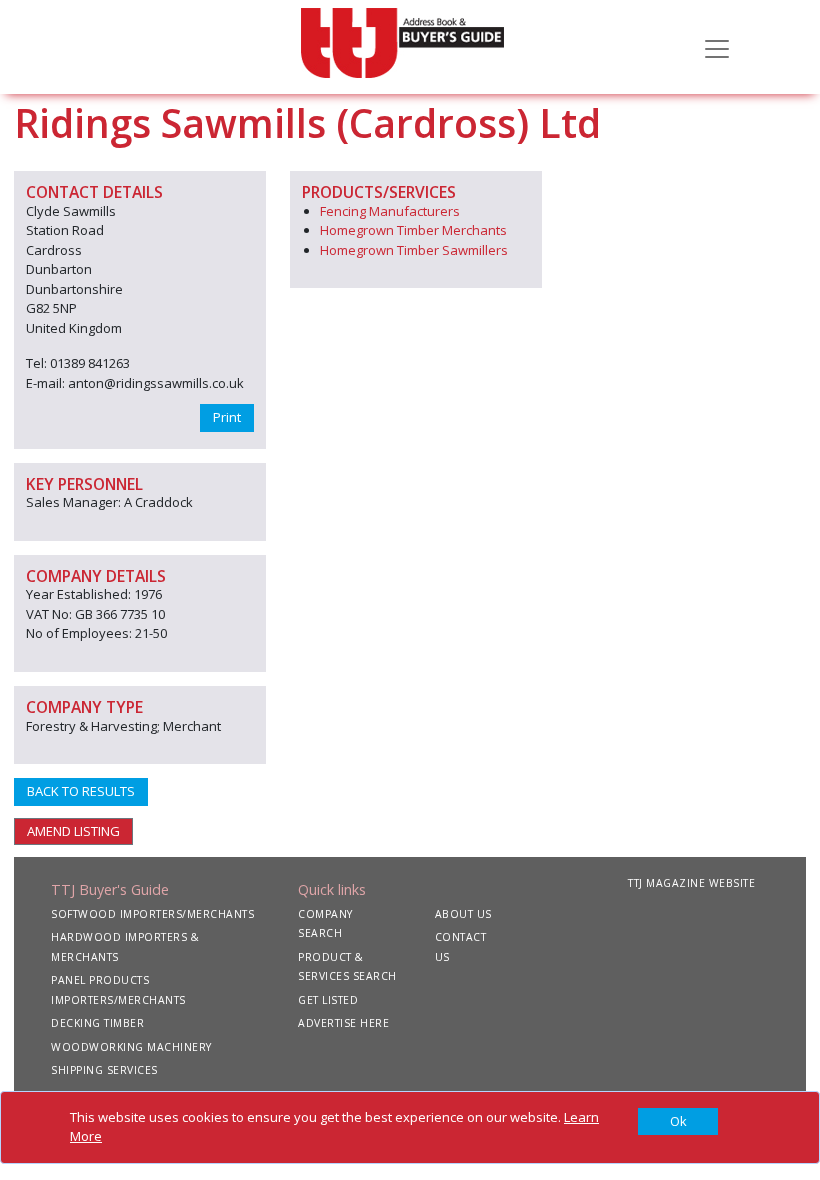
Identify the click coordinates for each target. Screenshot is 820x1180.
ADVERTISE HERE (343, 1023)
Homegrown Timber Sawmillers (414, 250)
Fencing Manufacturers (390, 211)
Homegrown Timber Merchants (413, 230)
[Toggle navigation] (717, 47)
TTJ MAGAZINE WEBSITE (691, 883)
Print (227, 417)
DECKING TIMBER (97, 1023)
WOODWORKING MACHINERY (131, 1047)
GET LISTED (328, 1000)
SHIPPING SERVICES (104, 1070)
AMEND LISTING (73, 831)
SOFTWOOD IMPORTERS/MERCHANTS (152, 914)
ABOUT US (463, 914)
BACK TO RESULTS (81, 791)
